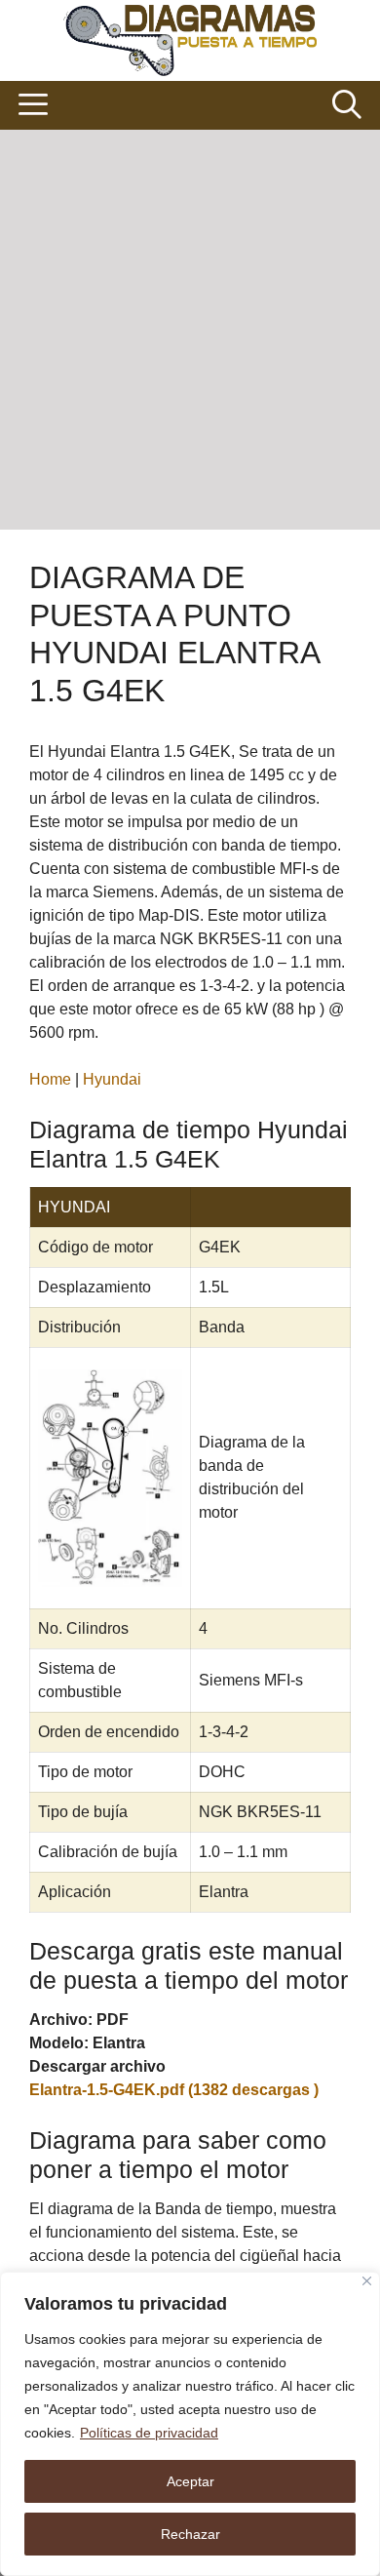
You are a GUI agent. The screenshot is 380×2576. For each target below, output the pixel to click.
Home (50, 1079)
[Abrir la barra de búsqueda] (346, 105)
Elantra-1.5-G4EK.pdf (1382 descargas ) (174, 2090)
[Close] (367, 2281)
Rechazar (190, 2534)
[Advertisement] (190, 330)
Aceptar (190, 2481)
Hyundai (112, 1079)
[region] (190, 2424)
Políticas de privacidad (149, 2433)
